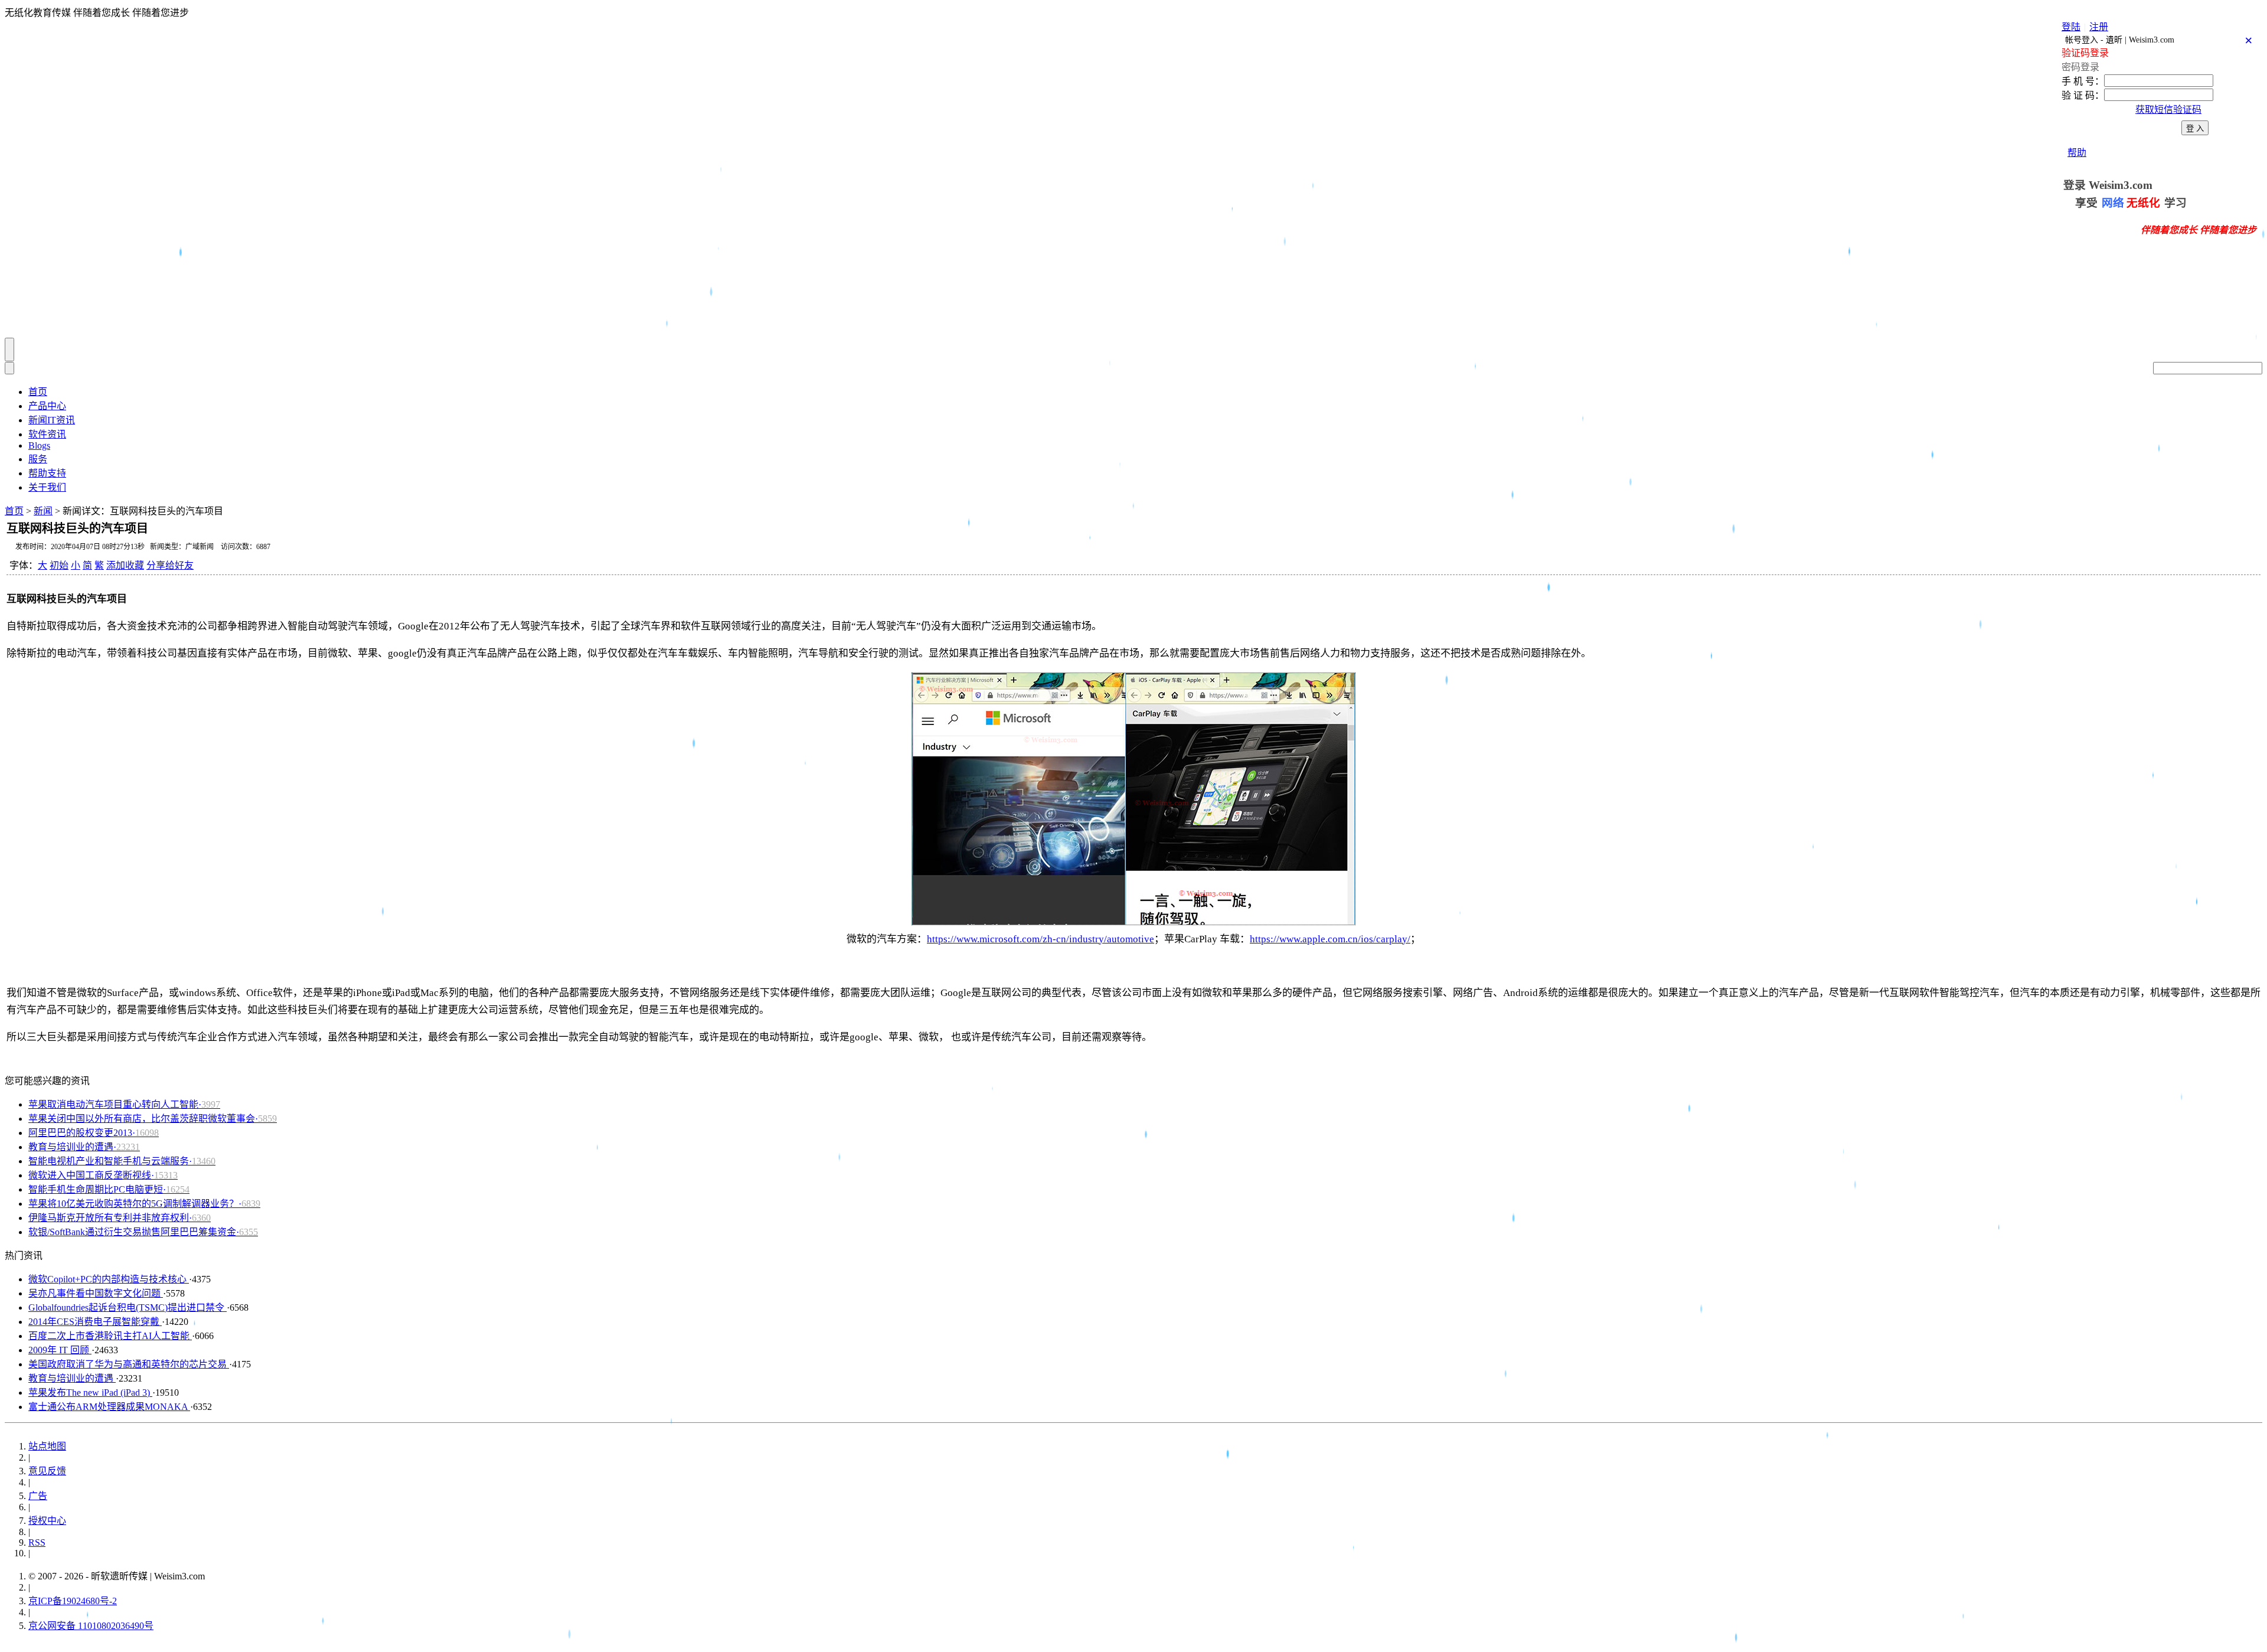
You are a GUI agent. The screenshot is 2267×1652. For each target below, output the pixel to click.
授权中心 (47, 1521)
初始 (59, 565)
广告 (38, 1496)
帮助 (2077, 153)
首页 (38, 392)
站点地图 (47, 1446)
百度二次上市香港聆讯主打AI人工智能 (110, 1336)
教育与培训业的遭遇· (84, 1147)
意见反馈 (47, 1471)
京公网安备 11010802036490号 (91, 1626)
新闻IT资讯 (52, 420)
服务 (38, 459)
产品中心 (47, 406)
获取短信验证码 (2168, 110)
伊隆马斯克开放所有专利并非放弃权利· (120, 1218)
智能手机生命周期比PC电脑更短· (109, 1189)
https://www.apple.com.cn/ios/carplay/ (1330, 939)
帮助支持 (47, 473)
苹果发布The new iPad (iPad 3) (90, 1393)
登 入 (2195, 128)
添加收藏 (125, 565)
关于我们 (47, 487)
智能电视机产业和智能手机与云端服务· (122, 1161)
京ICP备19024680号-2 (73, 1601)
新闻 (43, 511)
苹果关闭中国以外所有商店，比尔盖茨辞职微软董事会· (153, 1119)
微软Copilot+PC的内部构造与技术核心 (109, 1279)
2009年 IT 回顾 (60, 1350)
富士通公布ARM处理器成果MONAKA (109, 1407)
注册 (2099, 27)
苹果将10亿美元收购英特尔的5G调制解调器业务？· (144, 1204)
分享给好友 (170, 565)
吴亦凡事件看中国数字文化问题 (96, 1293)
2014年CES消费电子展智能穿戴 (95, 1322)
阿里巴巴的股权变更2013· (94, 1133)
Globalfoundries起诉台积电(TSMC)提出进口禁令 (128, 1307)
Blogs (39, 445)
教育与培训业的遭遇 (72, 1378)
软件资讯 (47, 434)
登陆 (2071, 27)
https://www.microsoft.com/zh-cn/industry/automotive (1041, 939)
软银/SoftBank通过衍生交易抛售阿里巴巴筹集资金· (143, 1232)
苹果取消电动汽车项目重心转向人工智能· (124, 1104)
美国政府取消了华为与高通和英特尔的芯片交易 (129, 1364)
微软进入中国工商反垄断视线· (103, 1175)
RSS (37, 1542)
